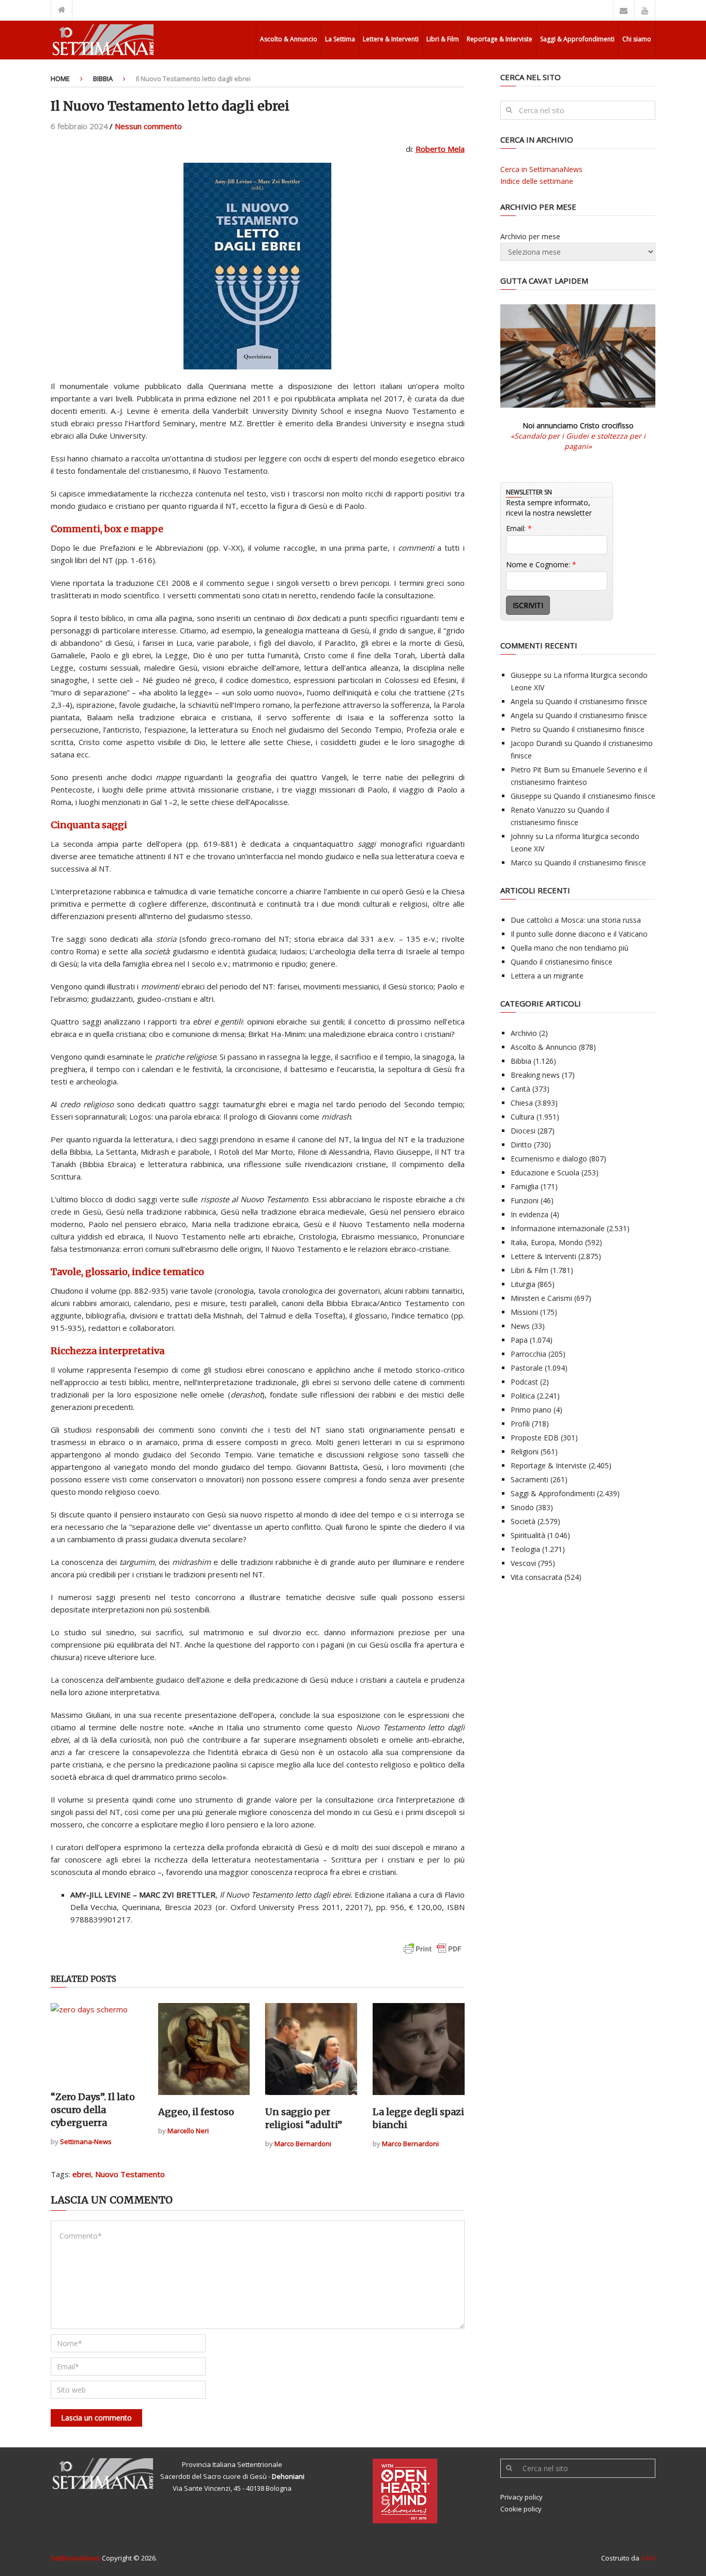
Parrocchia (528, 1354)
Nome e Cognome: (541, 564)
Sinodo (522, 1507)
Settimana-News (86, 2142)
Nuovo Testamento (130, 2174)
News (520, 1326)
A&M (648, 2558)
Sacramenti (529, 1479)
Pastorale (527, 1368)
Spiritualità (528, 1535)
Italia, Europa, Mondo (547, 1242)
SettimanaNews (75, 2558)
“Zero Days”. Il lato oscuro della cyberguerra (93, 2110)
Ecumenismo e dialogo (549, 1159)
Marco (521, 863)
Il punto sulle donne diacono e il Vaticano (579, 934)
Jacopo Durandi (536, 743)
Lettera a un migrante (547, 976)
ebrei (82, 2174)
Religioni (525, 1452)
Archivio (524, 1033)
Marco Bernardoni (303, 2144)
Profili (520, 1424)
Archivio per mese (530, 236)
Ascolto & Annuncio (289, 39)
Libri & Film (443, 39)
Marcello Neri (188, 2131)
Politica (523, 1396)
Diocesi (523, 1131)
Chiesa (522, 1103)
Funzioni (525, 1200)
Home (60, 79)
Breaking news (535, 1075)
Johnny (522, 836)
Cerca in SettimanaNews (541, 169)
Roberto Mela (440, 149)
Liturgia (523, 1284)
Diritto (521, 1145)
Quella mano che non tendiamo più (570, 948)
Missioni (524, 1312)
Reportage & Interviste (500, 39)
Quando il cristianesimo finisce (596, 701)
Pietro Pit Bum (535, 770)
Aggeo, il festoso (196, 2112)
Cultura (523, 1117)
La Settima (340, 39)
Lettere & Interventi (391, 39)
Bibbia (103, 79)
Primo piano (531, 1410)
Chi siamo (637, 39)
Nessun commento (148, 126)
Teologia (525, 1549)
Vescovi (523, 1563)
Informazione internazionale (558, 1228)
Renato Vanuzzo (538, 810)
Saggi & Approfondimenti (577, 39)
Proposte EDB (535, 1438)
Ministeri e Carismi (541, 1298)
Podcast (524, 1382)
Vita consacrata (536, 1577)
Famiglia (525, 1186)
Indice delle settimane (537, 181)
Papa (519, 1340)
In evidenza (529, 1214)
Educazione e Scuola (545, 1173)
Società (523, 1521)
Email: (519, 528)
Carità (520, 1089)
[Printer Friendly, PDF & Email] (433, 1954)
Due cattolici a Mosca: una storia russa (576, 920)
